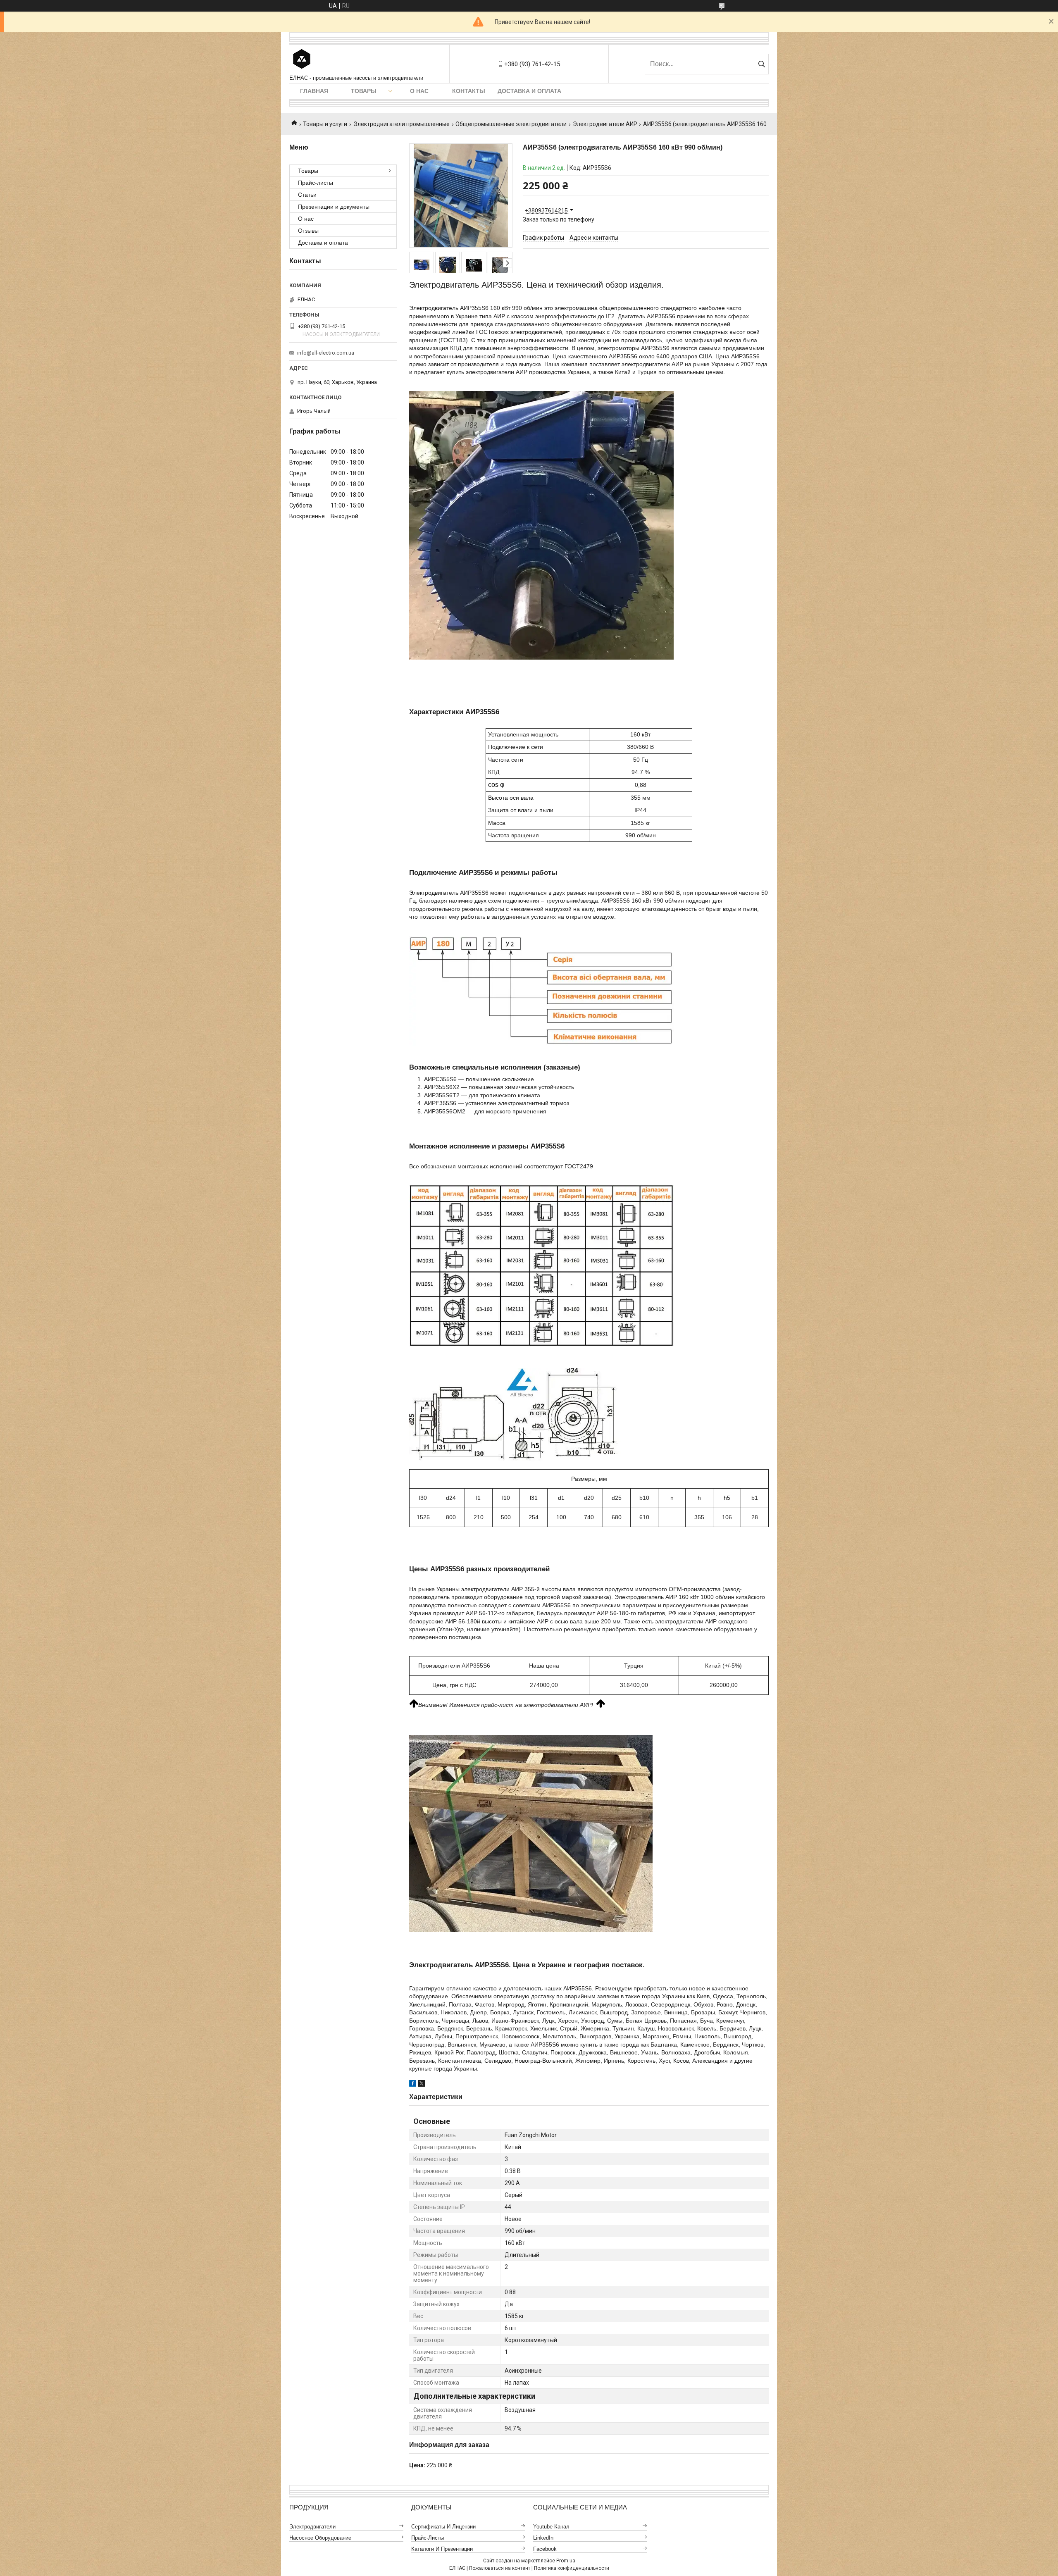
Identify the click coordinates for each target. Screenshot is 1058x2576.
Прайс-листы (316, 183)
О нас (419, 91)
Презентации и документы (334, 207)
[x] (422, 2085)
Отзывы (308, 231)
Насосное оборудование (320, 2538)
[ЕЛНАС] (302, 60)
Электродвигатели (312, 2527)
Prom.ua (566, 2561)
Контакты (469, 91)
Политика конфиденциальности (572, 2568)
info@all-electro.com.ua (326, 353)
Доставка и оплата (529, 91)
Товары (364, 91)
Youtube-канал (551, 2527)
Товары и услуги (325, 124)
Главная (314, 91)
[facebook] (413, 2085)
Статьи (307, 195)
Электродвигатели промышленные (402, 124)
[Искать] (761, 64)
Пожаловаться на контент (500, 2568)
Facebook (545, 2549)
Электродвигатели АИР (605, 124)
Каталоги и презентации (442, 2549)
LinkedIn (543, 2538)
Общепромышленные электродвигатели (511, 124)
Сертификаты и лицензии (443, 2527)
